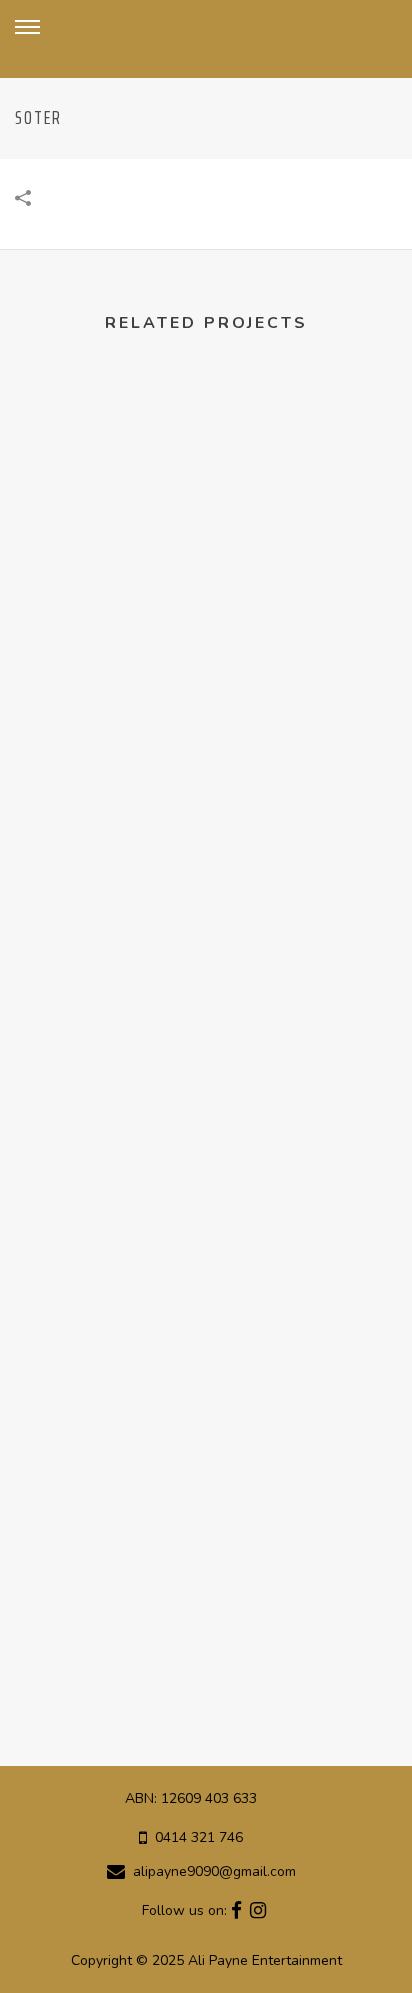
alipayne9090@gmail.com (214, 1872)
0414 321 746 (199, 1838)
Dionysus (206, 664)
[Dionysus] (206, 471)
